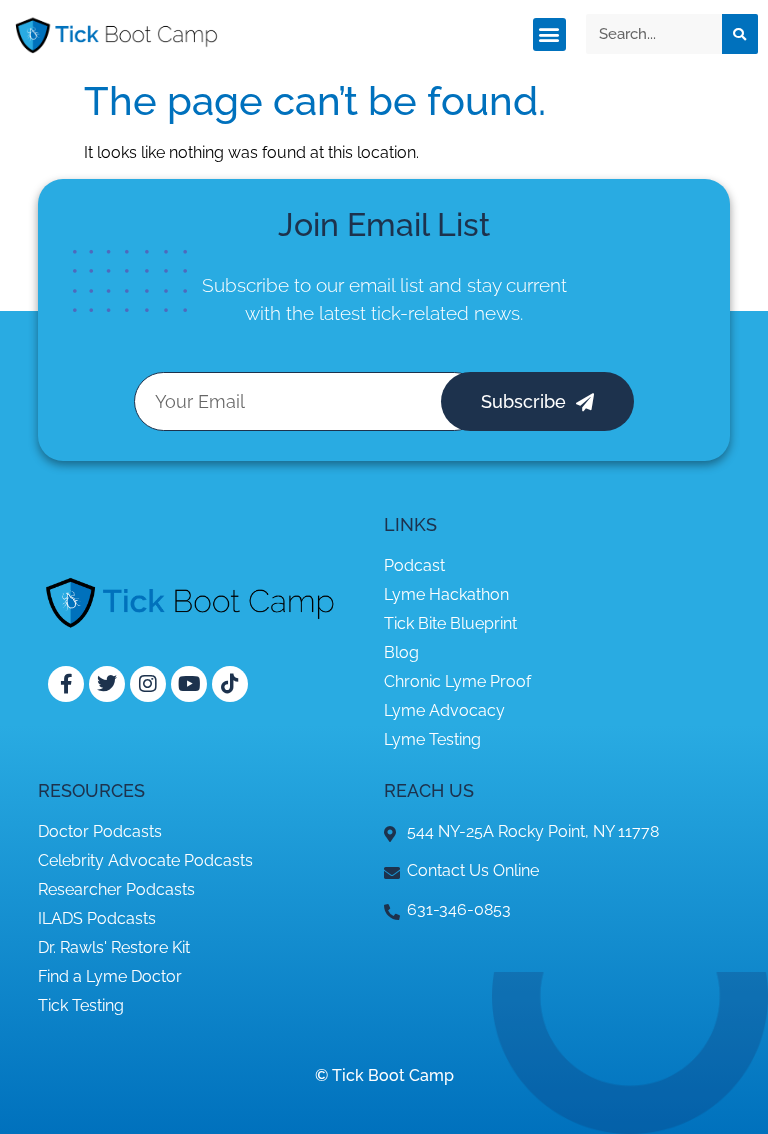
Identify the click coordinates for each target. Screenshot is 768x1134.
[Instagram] (148, 684)
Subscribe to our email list (313, 285)
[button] (549, 34)
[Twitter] (107, 684)
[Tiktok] (230, 684)
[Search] (740, 34)
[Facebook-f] (66, 684)
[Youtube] (189, 684)
